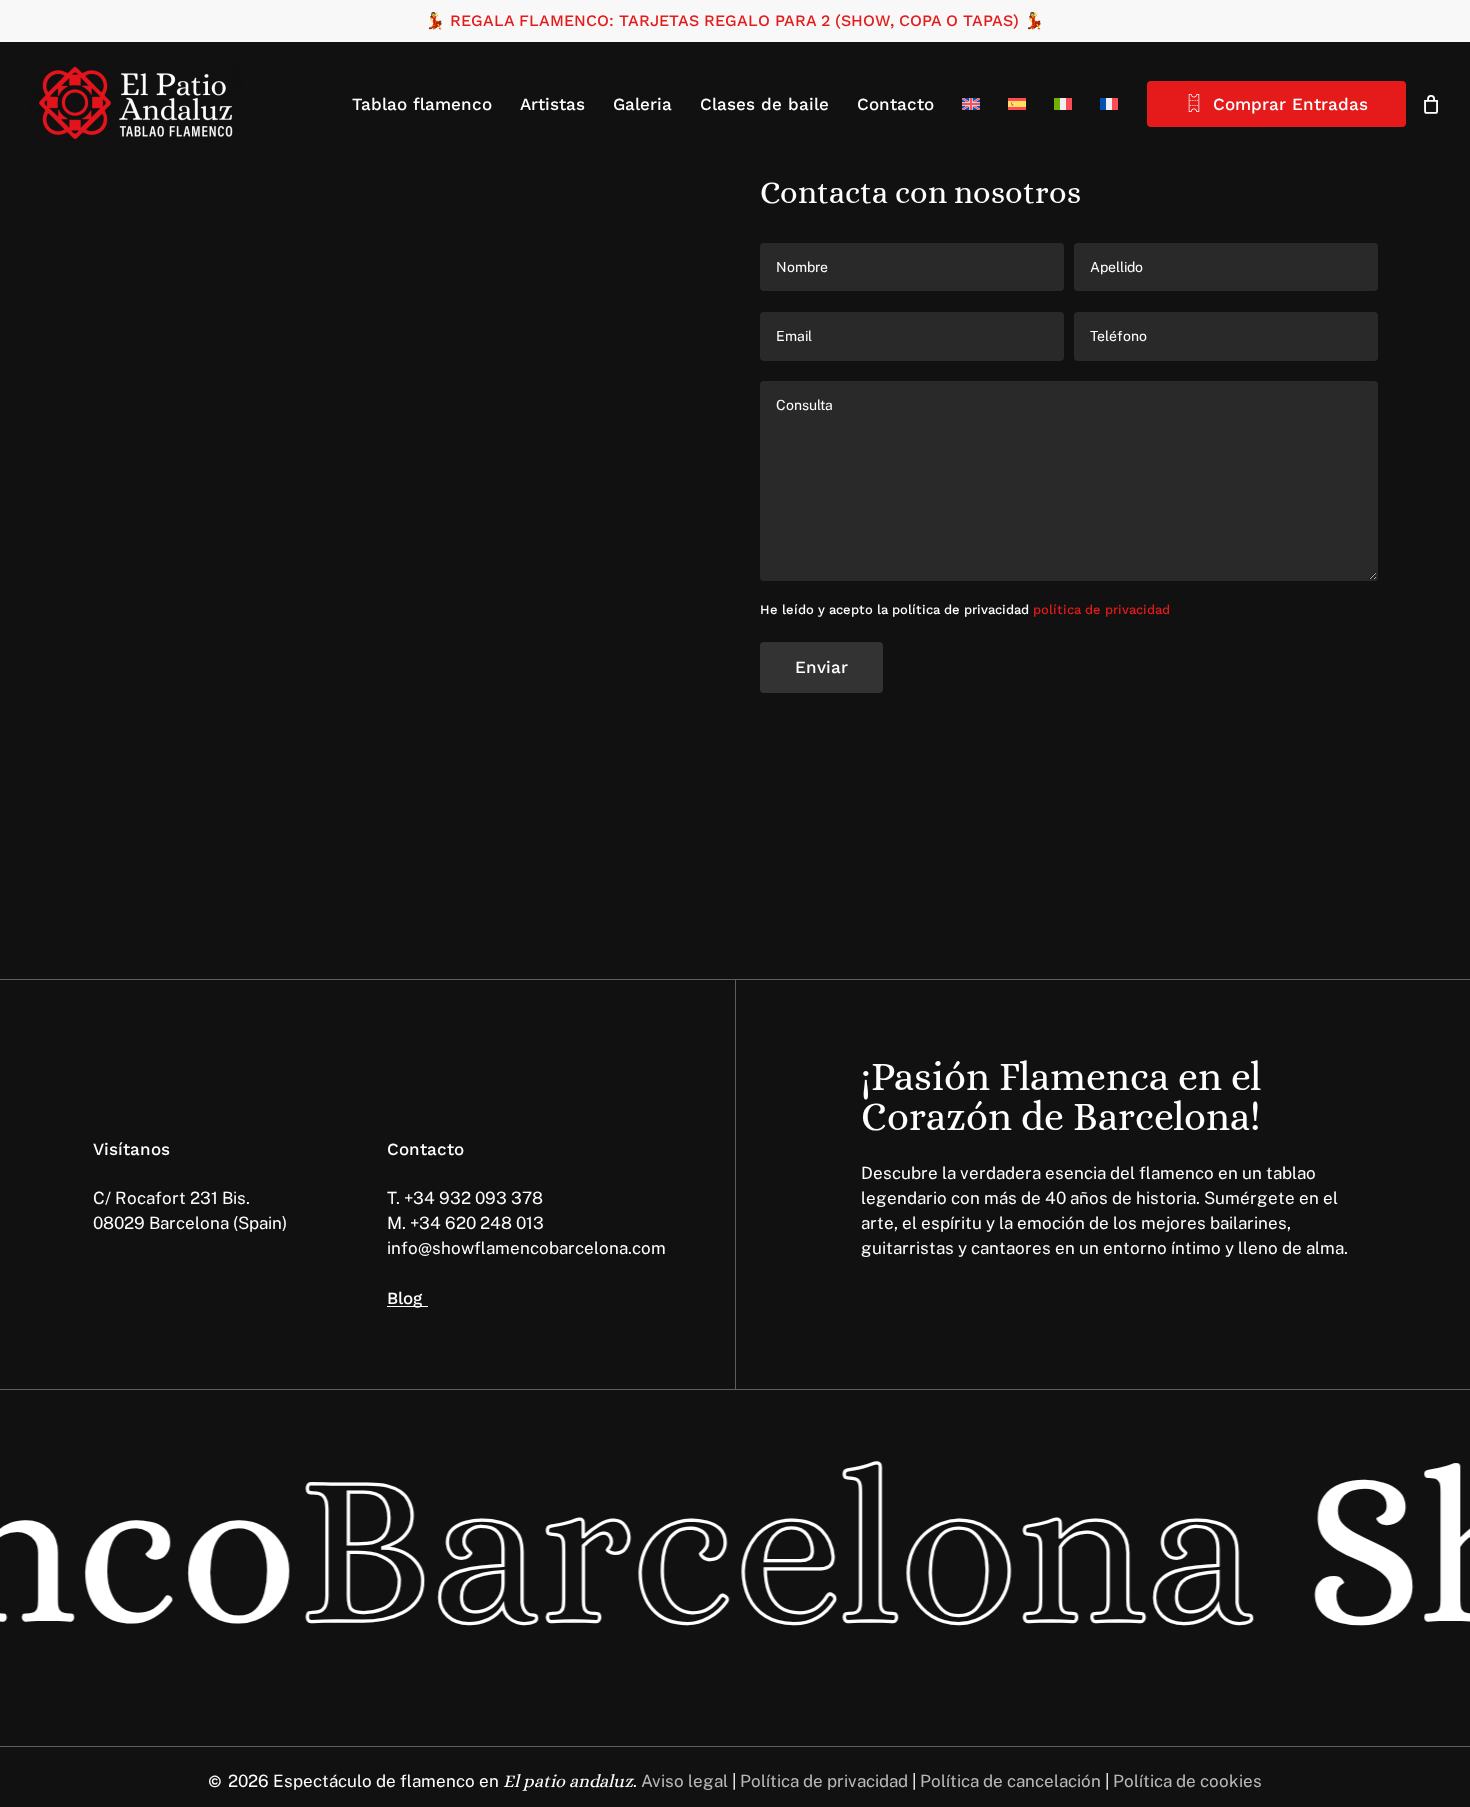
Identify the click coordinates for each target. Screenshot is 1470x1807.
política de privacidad (1101, 609)
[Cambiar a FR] (1109, 104)
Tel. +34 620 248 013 (176, 522)
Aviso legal (682, 1781)
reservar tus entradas (365, 371)
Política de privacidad (824, 1781)
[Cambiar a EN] (971, 104)
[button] (162, 864)
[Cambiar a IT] (1063, 104)
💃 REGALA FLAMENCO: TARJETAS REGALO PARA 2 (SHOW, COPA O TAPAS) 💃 (734, 20)
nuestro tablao (322, 421)
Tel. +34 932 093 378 (178, 497)
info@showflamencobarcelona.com (232, 547)
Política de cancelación (1010, 1781)
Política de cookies (1187, 1781)
